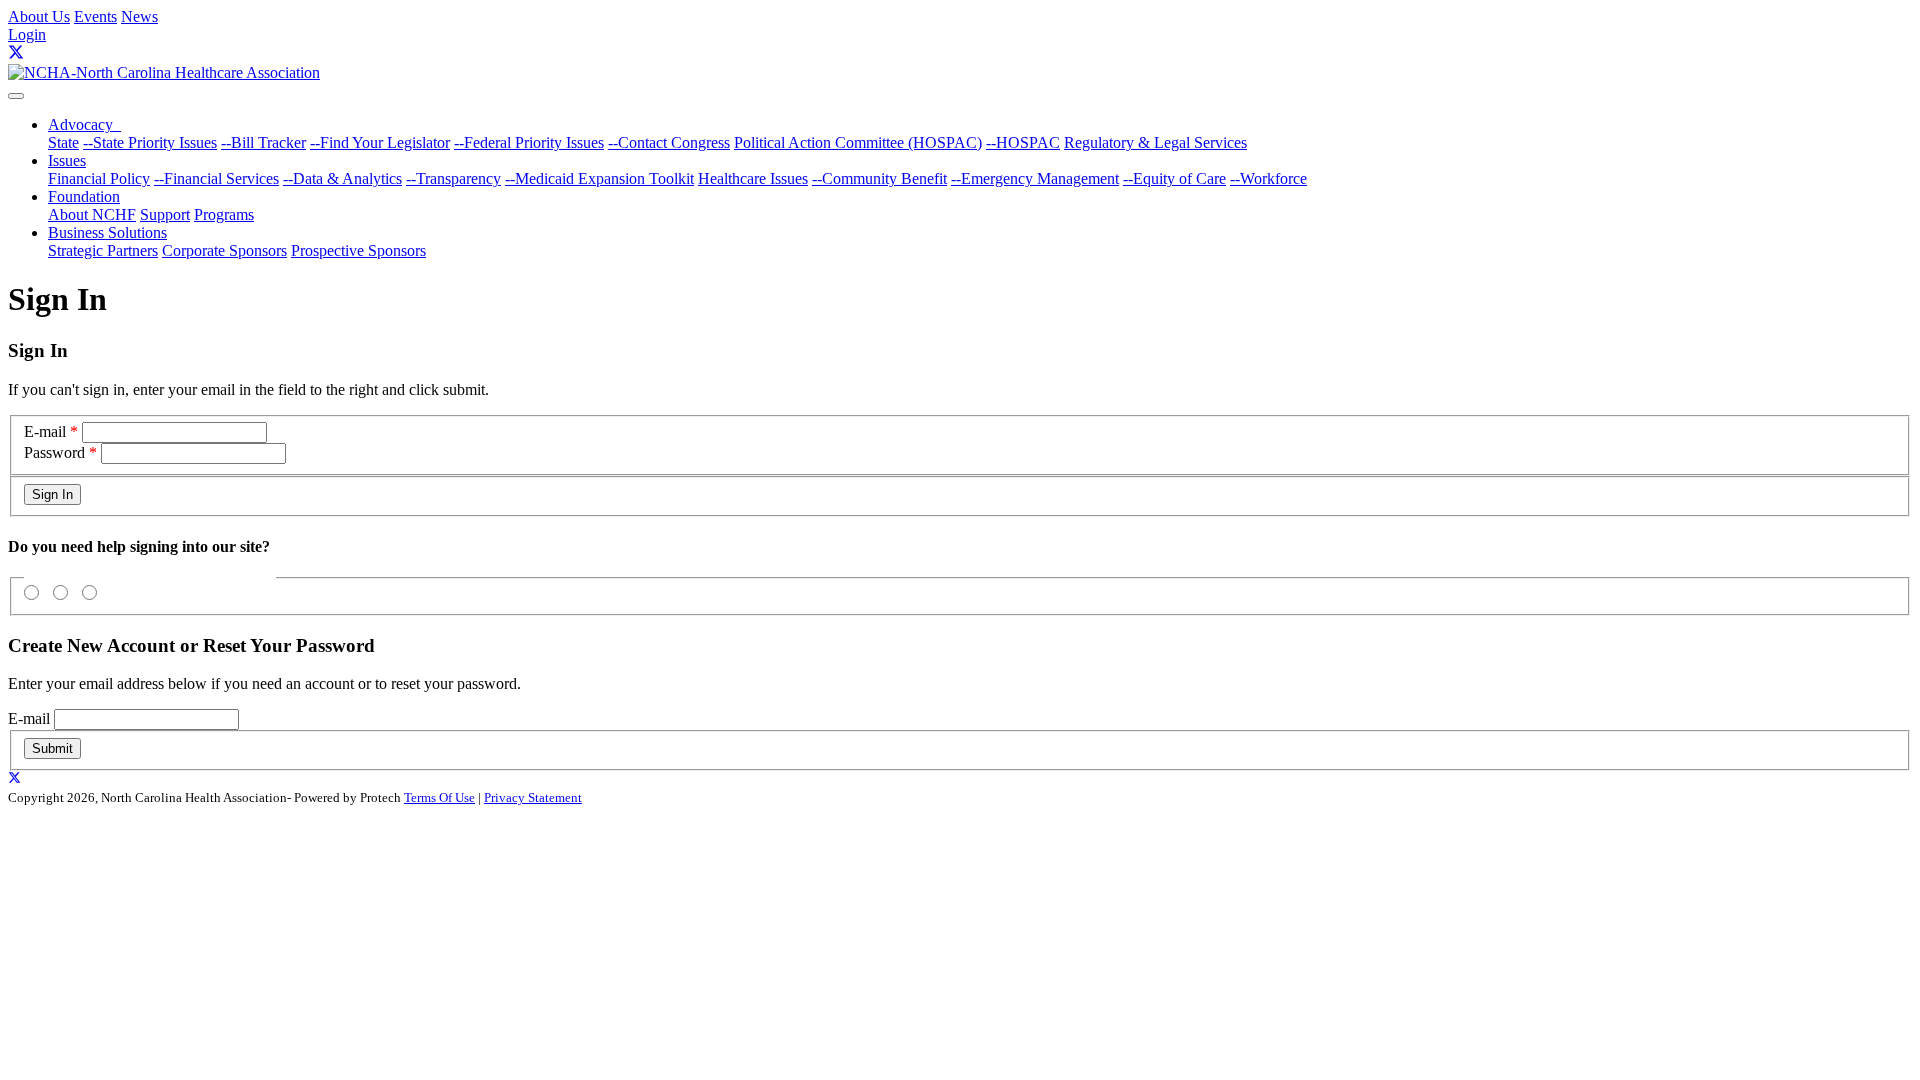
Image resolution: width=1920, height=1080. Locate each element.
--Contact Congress (669, 142)
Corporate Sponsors (224, 250)
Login (27, 34)
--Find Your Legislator (380, 142)
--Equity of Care (1174, 178)
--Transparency (453, 178)
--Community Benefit (879, 178)
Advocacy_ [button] (84, 124)
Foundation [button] (84, 196)
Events (95, 16)
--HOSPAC (1023, 142)
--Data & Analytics (342, 178)
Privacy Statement (533, 797)
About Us (39, 16)
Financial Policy (99, 178)
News (139, 16)
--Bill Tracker (263, 142)
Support (165, 214)
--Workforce (1268, 178)
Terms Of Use (439, 797)
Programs (224, 214)
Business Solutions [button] (107, 232)
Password (54, 452)
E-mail (45, 431)
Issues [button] (67, 160)
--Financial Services (216, 178)
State (63, 142)
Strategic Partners (103, 250)
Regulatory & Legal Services (1155, 142)
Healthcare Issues (753, 178)
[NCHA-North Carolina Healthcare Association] (164, 72)
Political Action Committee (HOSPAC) (858, 142)
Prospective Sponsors (358, 250)
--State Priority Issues (150, 142)
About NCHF (92, 214)
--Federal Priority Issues (529, 142)
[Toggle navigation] (16, 96)
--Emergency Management (1035, 178)
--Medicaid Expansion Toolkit (599, 178)
